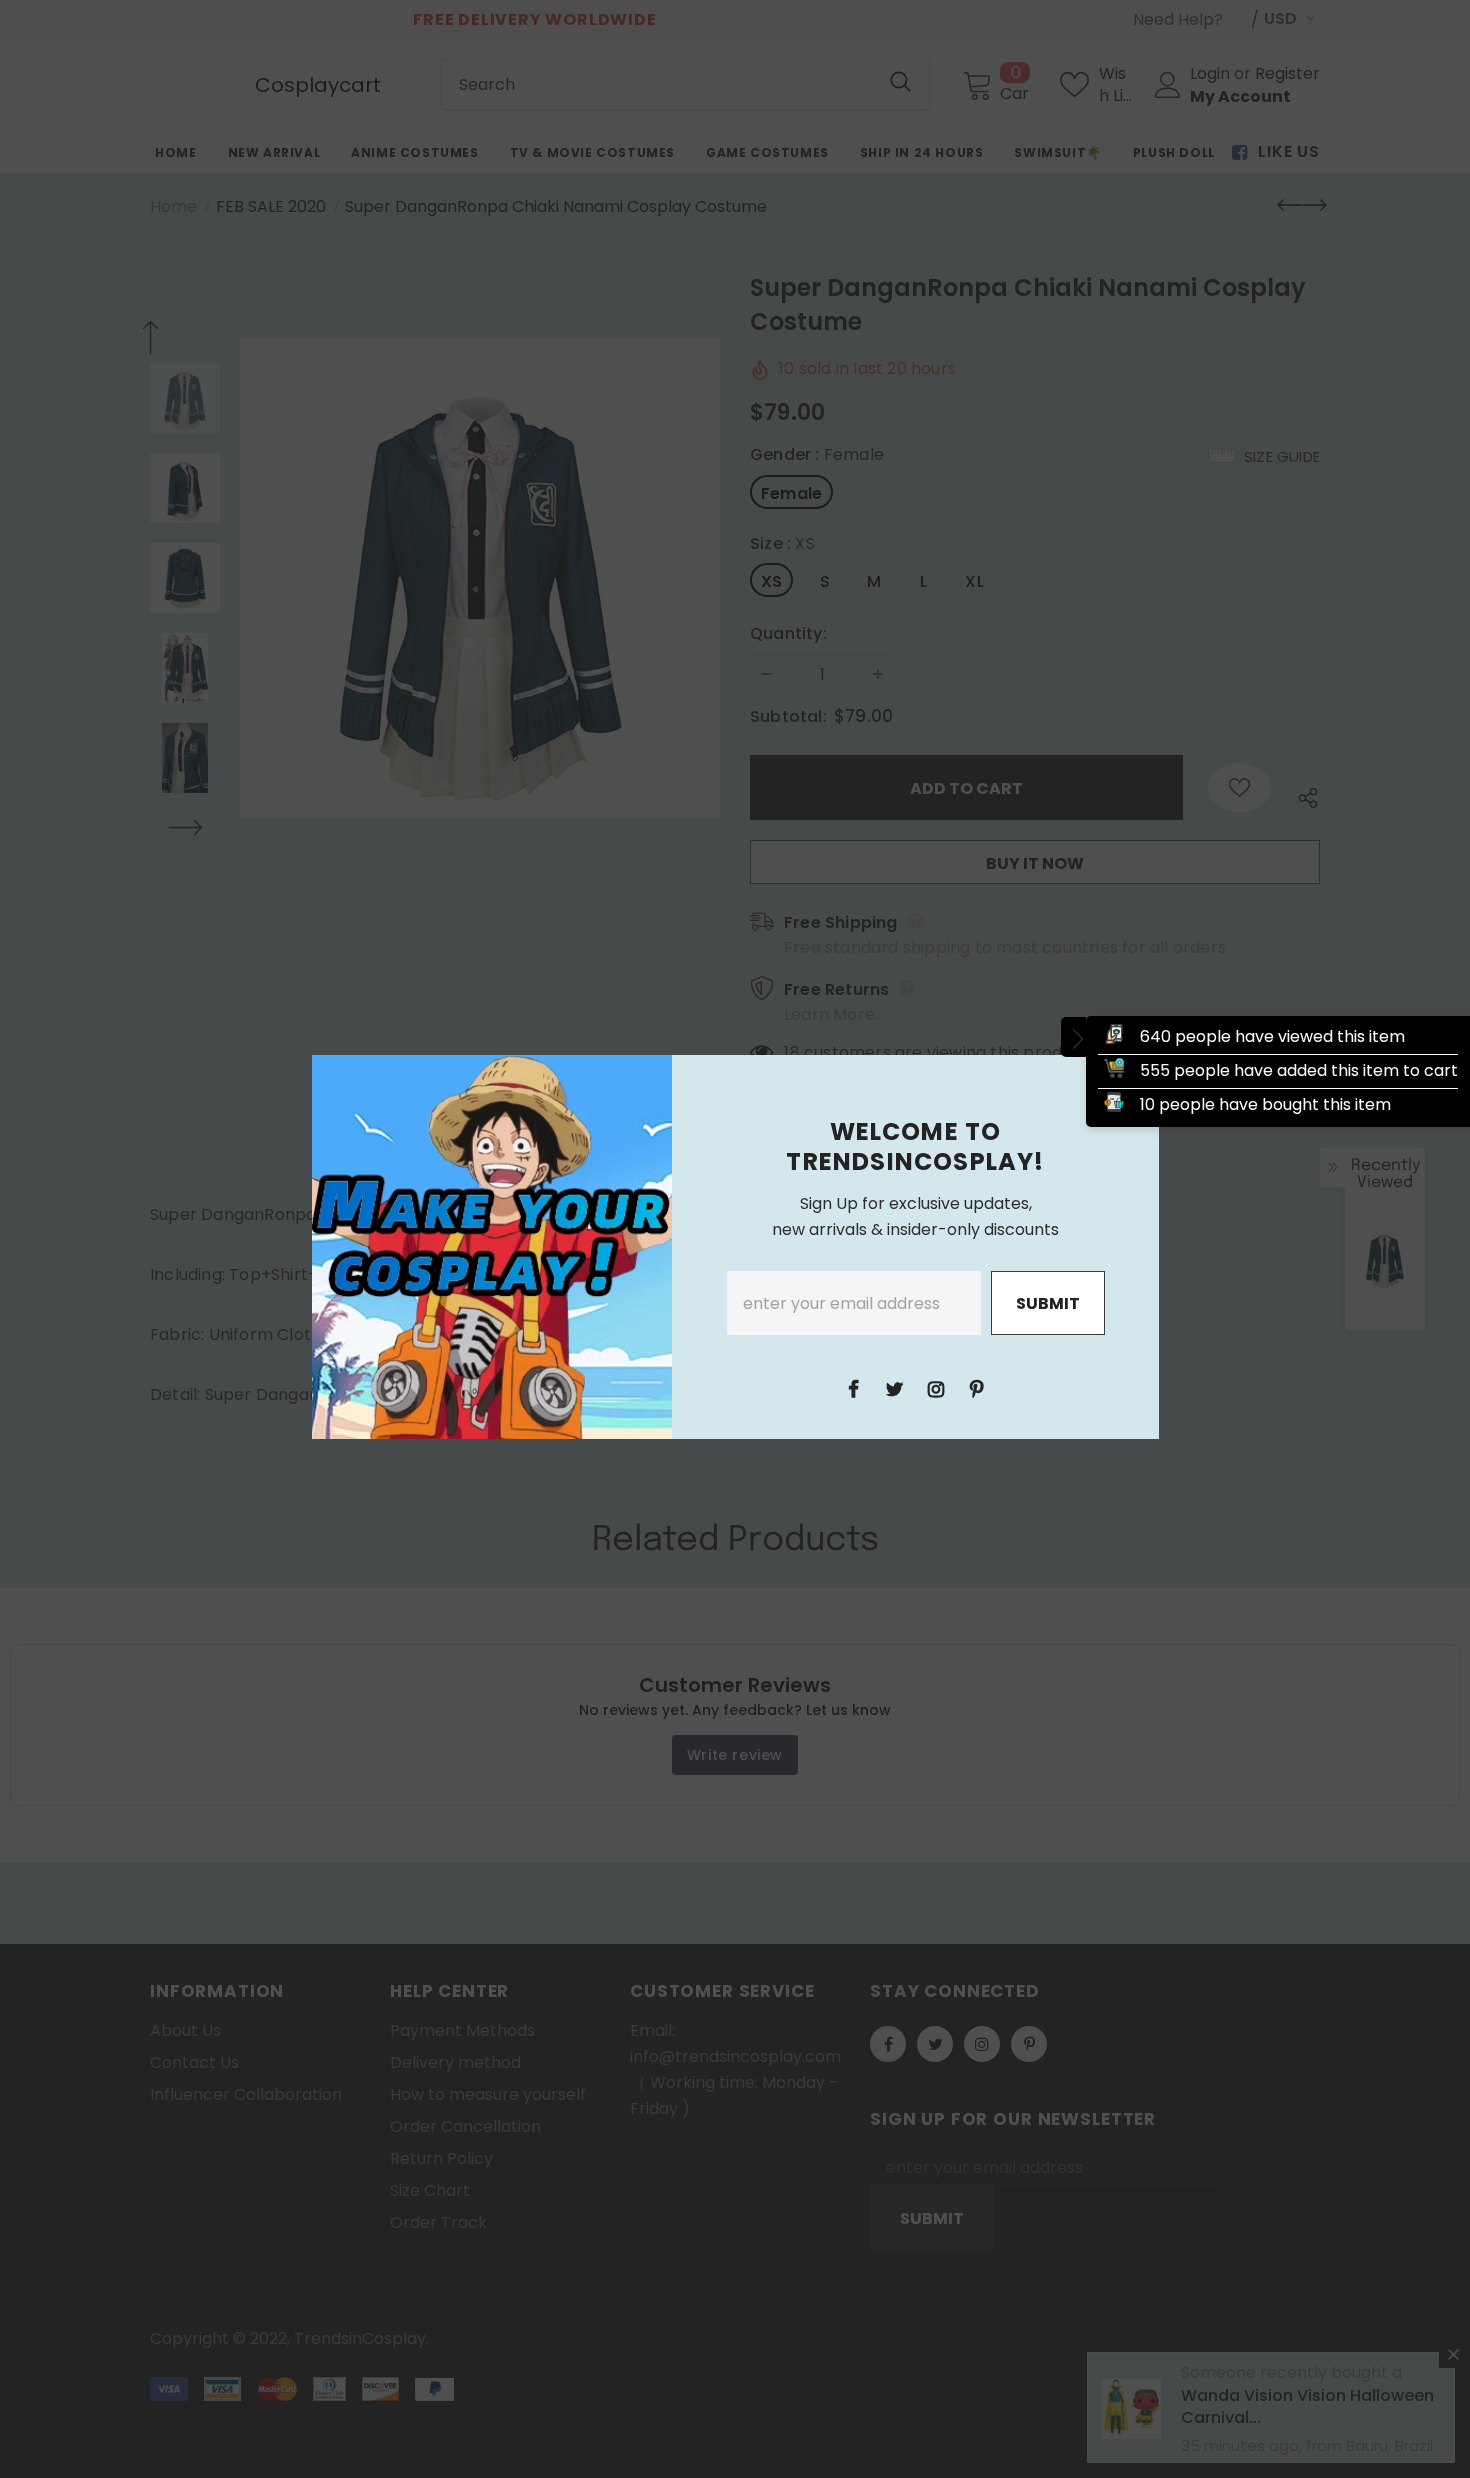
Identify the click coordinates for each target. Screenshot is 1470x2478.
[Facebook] (854, 1388)
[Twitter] (895, 1388)
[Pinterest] (977, 1388)
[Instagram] (936, 1388)
